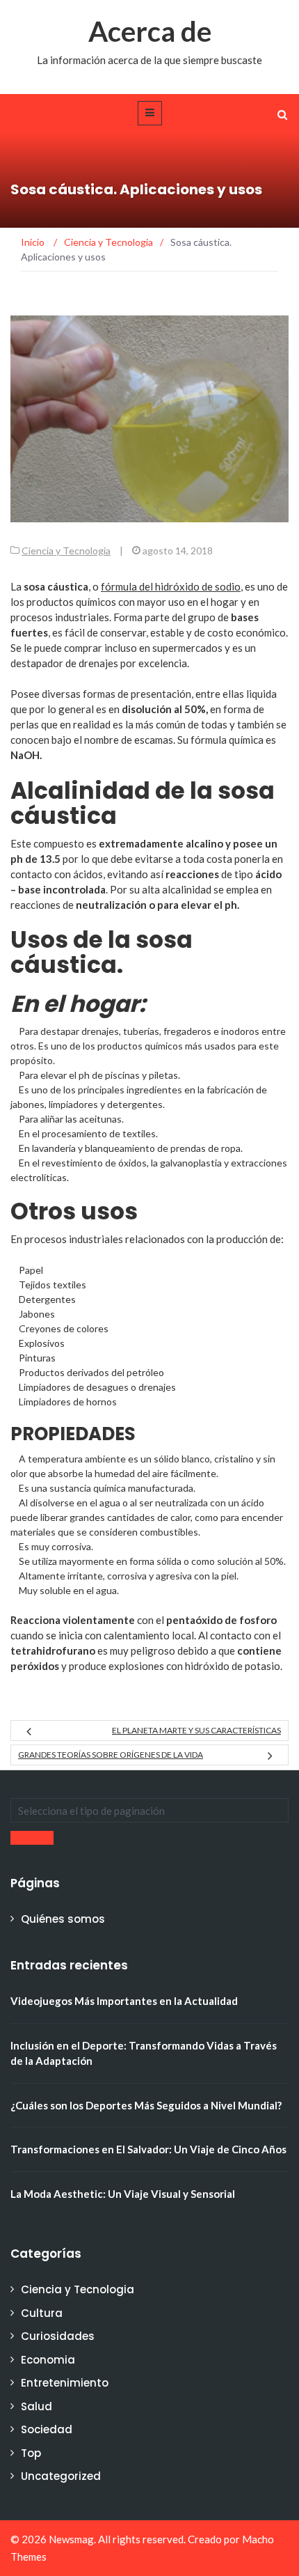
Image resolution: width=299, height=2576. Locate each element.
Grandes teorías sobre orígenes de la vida (111, 1755)
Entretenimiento (65, 2383)
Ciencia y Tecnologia (66, 551)
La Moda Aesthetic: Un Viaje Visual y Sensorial (123, 2194)
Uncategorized (61, 2476)
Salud (37, 2406)
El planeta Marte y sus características (196, 1730)
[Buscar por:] (149, 1810)
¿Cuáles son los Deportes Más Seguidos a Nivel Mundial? (146, 2105)
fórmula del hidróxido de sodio (171, 586)
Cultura (42, 2313)
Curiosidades (58, 2336)
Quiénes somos (63, 1919)
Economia (48, 2360)
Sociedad (47, 2429)
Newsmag (71, 2539)
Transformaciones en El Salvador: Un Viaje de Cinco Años (148, 2149)
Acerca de (150, 31)
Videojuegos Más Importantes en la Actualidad (124, 2001)
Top (31, 2453)
